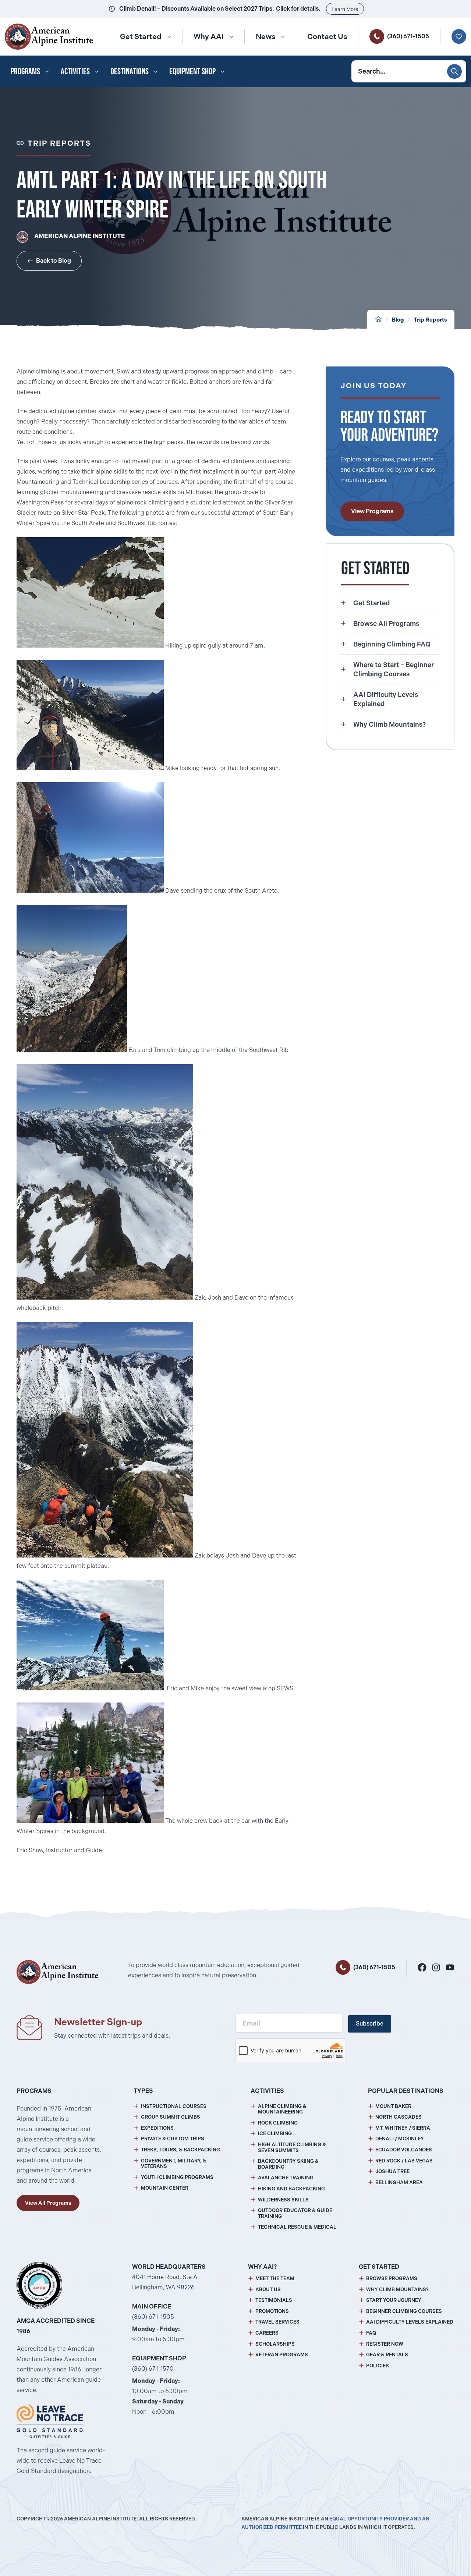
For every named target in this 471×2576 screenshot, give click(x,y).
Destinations (130, 71)
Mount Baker (393, 2106)
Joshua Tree (392, 2171)
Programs (25, 71)
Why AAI (209, 36)
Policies (378, 2366)
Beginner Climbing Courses (404, 2311)
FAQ (371, 2333)
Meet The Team (275, 2279)
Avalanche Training (286, 2178)
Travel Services (277, 2322)
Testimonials (274, 2300)
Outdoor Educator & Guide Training (295, 2213)
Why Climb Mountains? (397, 2290)
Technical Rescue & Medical (297, 2227)
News (265, 36)
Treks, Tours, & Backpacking (180, 2150)
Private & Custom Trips (173, 2139)
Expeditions (157, 2128)
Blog (398, 320)
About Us (268, 2290)
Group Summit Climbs (171, 2117)
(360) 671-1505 (408, 36)
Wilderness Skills (283, 2200)
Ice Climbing (275, 2134)
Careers (267, 2333)
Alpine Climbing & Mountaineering (282, 2109)
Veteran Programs (282, 2355)
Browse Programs (392, 2279)
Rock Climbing (278, 2123)
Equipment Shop (192, 71)
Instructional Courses (174, 2106)
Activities (75, 71)
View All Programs (48, 2203)
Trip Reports (430, 320)
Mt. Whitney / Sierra (403, 2128)
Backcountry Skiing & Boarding (288, 2164)
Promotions (272, 2311)
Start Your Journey (394, 2300)
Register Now (385, 2344)
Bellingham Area (399, 2182)
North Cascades (399, 2117)
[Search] (454, 71)
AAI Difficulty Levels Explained (410, 2322)
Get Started (141, 36)
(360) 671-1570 (153, 2369)
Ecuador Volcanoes (404, 2150)
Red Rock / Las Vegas (404, 2161)
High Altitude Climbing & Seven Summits (292, 2148)
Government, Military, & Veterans (174, 2164)
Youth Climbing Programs (177, 2177)
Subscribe (370, 2024)
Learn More (345, 9)
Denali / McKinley (400, 2139)
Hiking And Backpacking (291, 2189)
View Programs (372, 511)
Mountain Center (165, 2188)
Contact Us (327, 36)
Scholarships (275, 2344)
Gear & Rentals (387, 2355)
